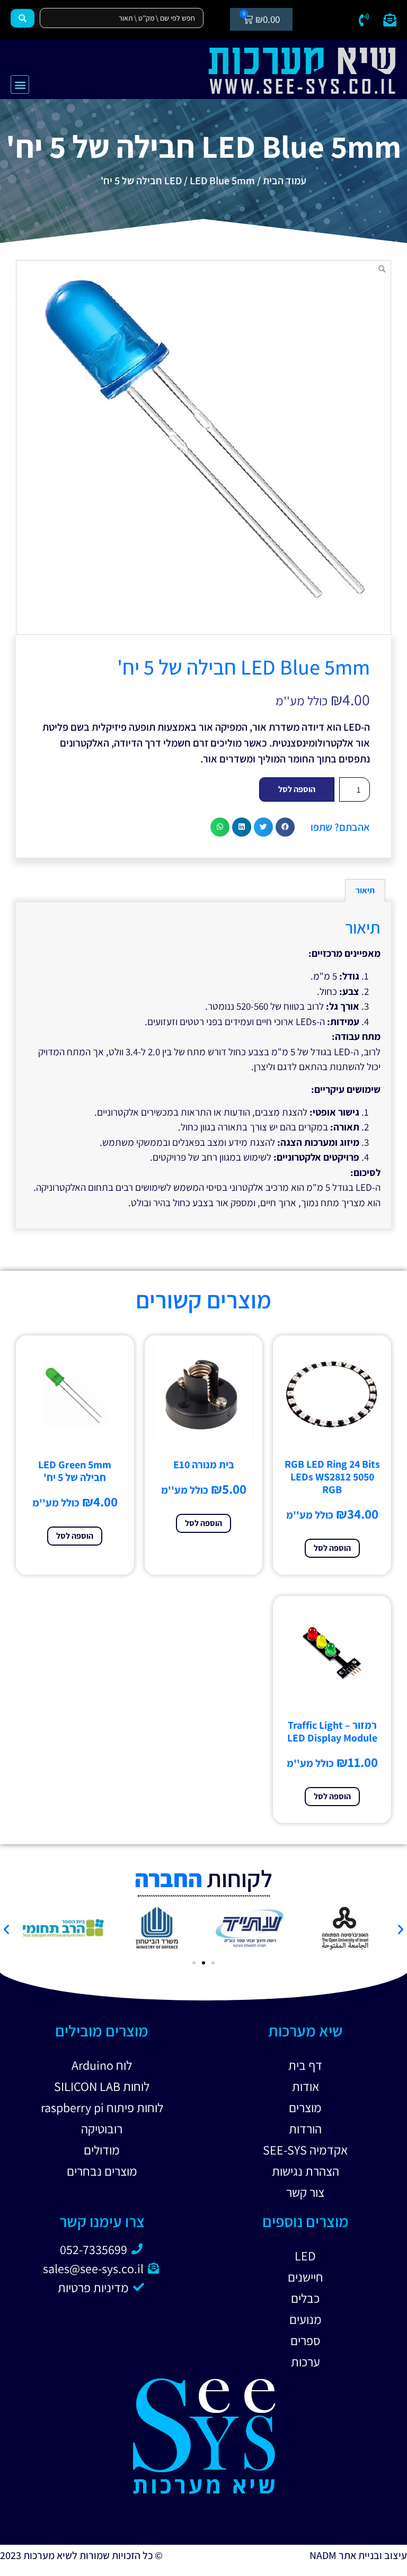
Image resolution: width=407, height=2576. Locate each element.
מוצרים (305, 2107)
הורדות (305, 2129)
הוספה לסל (297, 789)
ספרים (306, 2340)
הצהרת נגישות (306, 2171)
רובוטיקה (102, 2129)
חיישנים (306, 2277)
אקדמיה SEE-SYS (305, 2150)
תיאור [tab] (365, 890)
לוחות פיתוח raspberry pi (102, 2107)
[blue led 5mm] (203, 447)
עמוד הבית (285, 181)
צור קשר (305, 2192)
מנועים (306, 2319)
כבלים (305, 2298)
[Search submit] (23, 18)
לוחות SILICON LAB (102, 2086)
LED (173, 181)
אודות (306, 2086)
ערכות (306, 2362)
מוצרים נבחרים (102, 2171)
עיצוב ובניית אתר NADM (358, 2555)
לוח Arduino (102, 2065)
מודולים (102, 2150)
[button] (20, 84)
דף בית (305, 2065)
